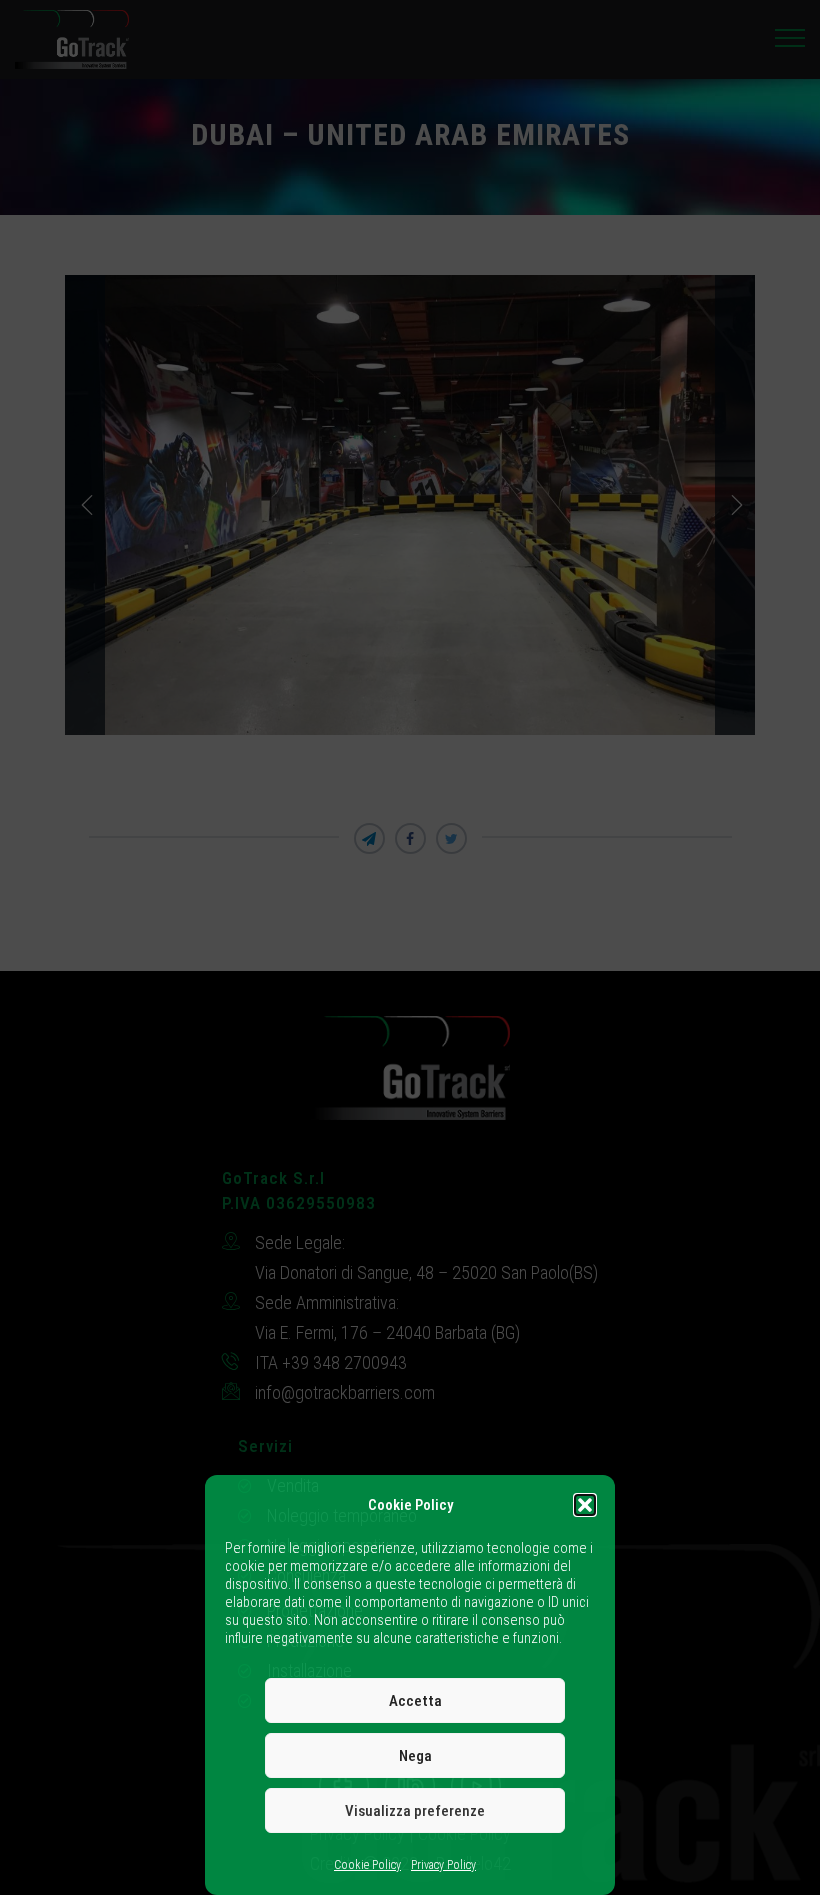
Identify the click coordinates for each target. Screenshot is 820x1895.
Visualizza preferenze (415, 1811)
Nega (415, 1756)
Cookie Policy (367, 1865)
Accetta (415, 1701)
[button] (585, 1505)
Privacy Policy (443, 1865)
